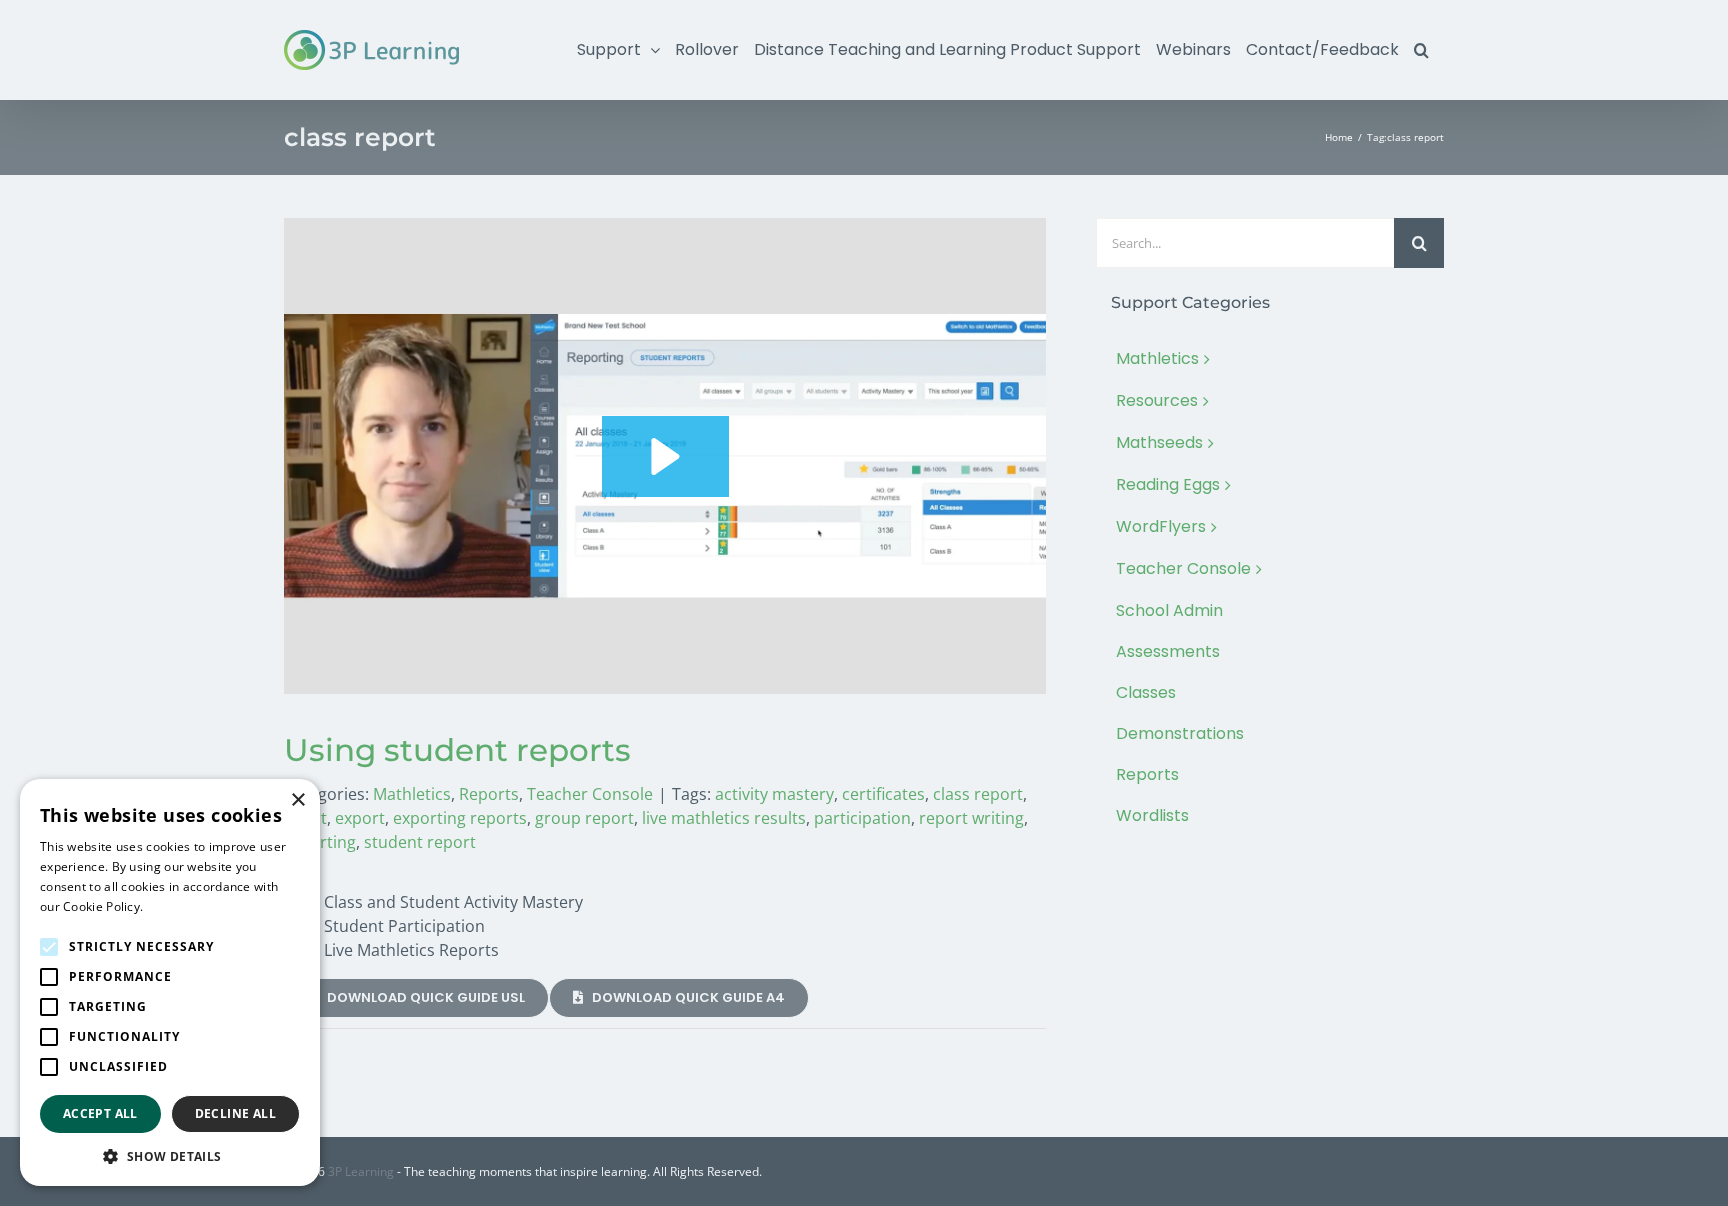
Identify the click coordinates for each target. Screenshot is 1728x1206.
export (360, 818)
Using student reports (457, 750)
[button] (1421, 50)
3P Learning (361, 1171)
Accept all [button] (100, 1113)
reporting (320, 842)
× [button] (297, 800)
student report (420, 842)
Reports (489, 794)
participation (862, 818)
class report (978, 794)
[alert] (170, 982)
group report (584, 818)
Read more (179, 906)
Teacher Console (590, 794)
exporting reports (460, 818)
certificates (883, 794)
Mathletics (412, 794)
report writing (971, 818)
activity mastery (774, 794)
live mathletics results (724, 818)
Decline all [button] (235, 1113)
